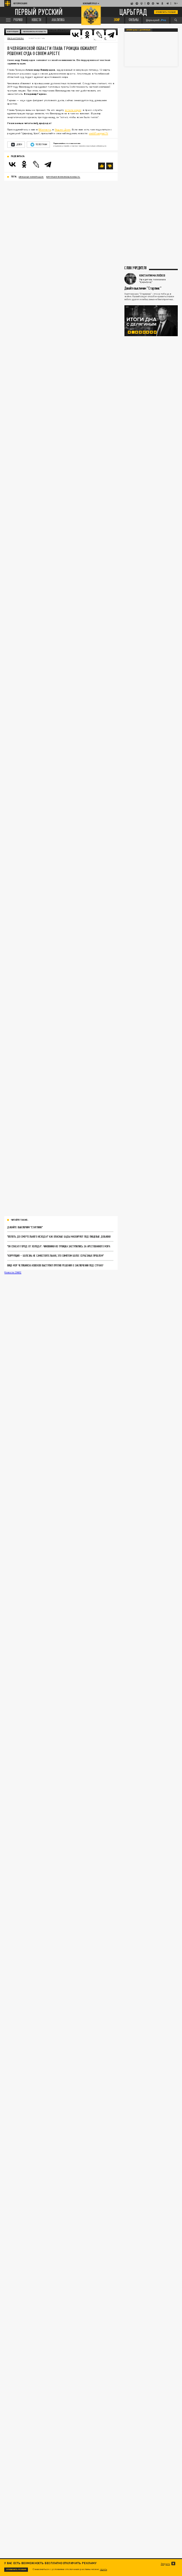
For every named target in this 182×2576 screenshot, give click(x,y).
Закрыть (165, 2564)
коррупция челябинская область (63, 177)
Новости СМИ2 (13, 1272)
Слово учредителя (135, 268)
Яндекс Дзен (62, 129)
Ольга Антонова (15, 38)
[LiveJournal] (99, 35)
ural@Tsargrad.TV (98, 133)
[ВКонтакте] (12, 164)
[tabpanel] (151, 321)
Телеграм (41, 144)
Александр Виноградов (31, 177)
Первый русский (39, 12)
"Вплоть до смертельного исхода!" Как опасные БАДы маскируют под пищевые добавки (59, 1236)
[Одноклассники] (24, 164)
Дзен (19, 144)
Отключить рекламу (166, 12)
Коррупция (13, 32)
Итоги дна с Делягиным (138, 30)
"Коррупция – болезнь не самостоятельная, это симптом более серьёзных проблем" (55, 1255)
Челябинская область (34, 32)
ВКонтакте (45, 129)
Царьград (133, 12)
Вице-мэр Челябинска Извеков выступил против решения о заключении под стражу (55, 1265)
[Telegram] (111, 35)
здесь (103, 2569)
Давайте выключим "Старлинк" (25, 1227)
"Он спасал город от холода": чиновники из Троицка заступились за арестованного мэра (59, 1246)
